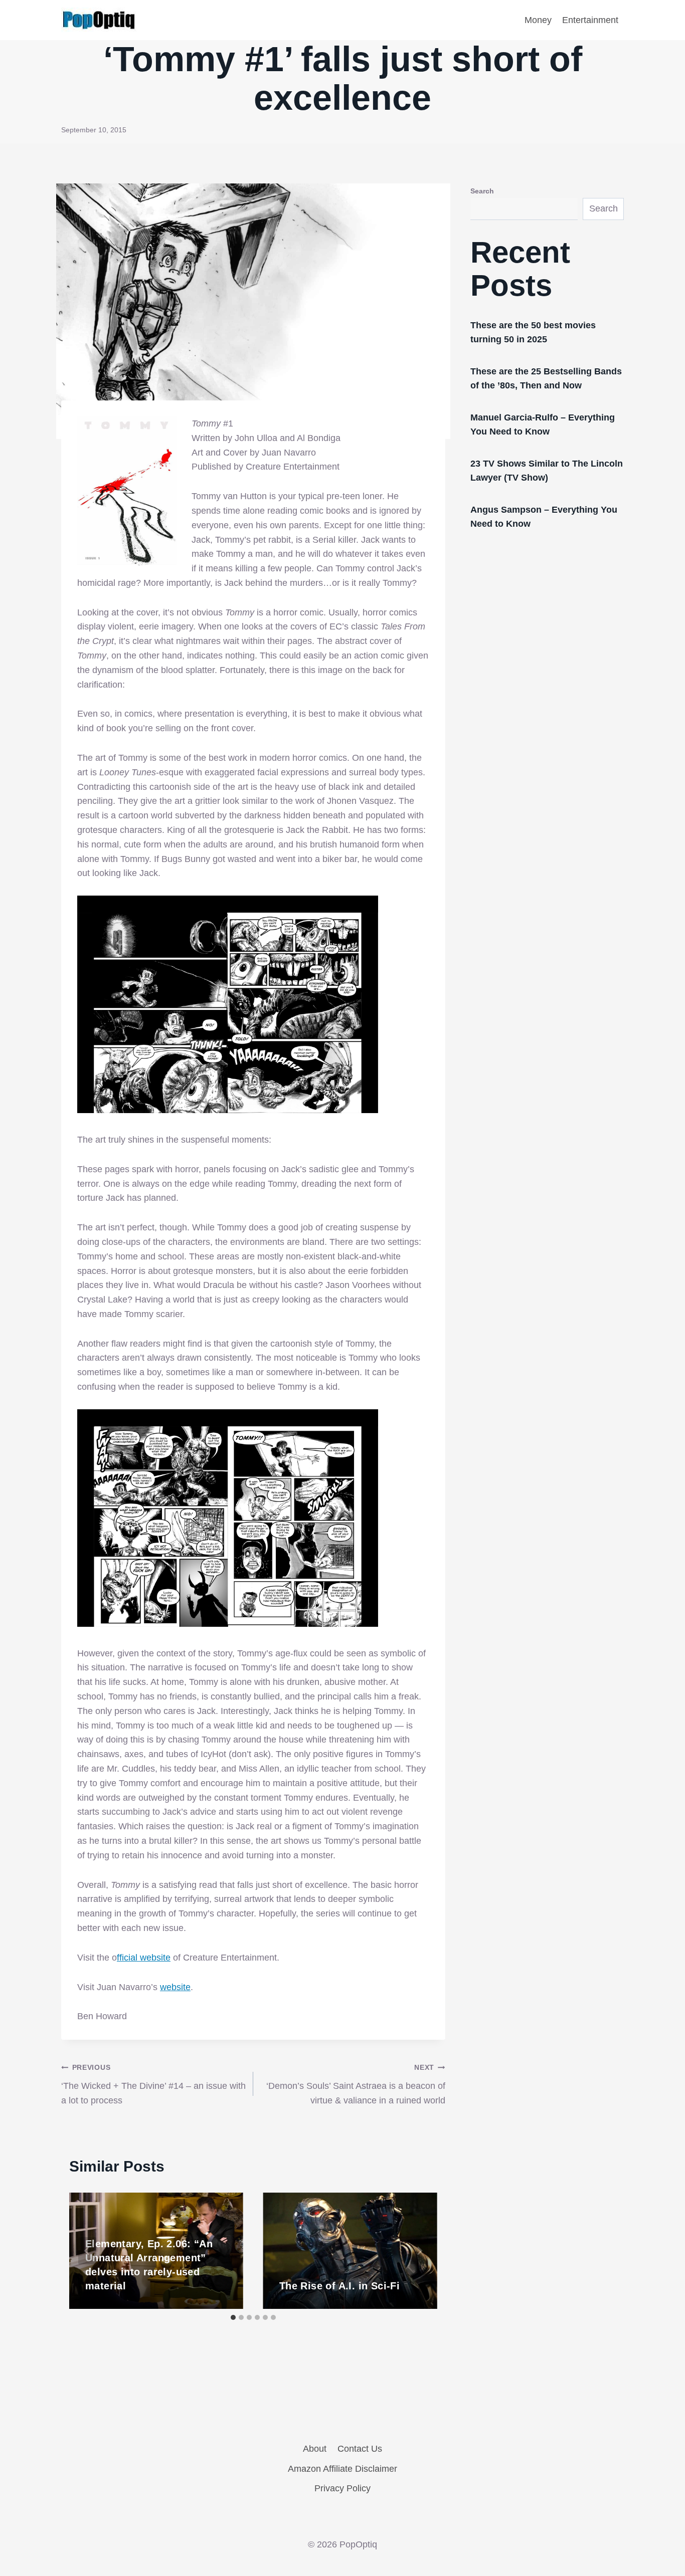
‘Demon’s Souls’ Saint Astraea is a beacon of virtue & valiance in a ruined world (356, 2084)
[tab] (233, 2317)
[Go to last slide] (87, 2251)
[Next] (419, 2251)
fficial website (144, 1958)
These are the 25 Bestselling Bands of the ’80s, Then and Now (546, 378)
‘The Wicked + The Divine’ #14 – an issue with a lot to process (153, 2084)
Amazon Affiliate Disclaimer (342, 2469)
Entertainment (590, 20)
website (175, 1987)
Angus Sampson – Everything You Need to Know (544, 517)
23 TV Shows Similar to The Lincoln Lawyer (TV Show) (547, 471)
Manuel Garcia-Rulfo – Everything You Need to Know (543, 424)
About (315, 2449)
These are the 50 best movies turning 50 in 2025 (533, 332)
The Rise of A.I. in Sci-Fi (339, 2286)
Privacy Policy (342, 2488)
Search (482, 191)
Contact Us (360, 2449)
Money (538, 20)
